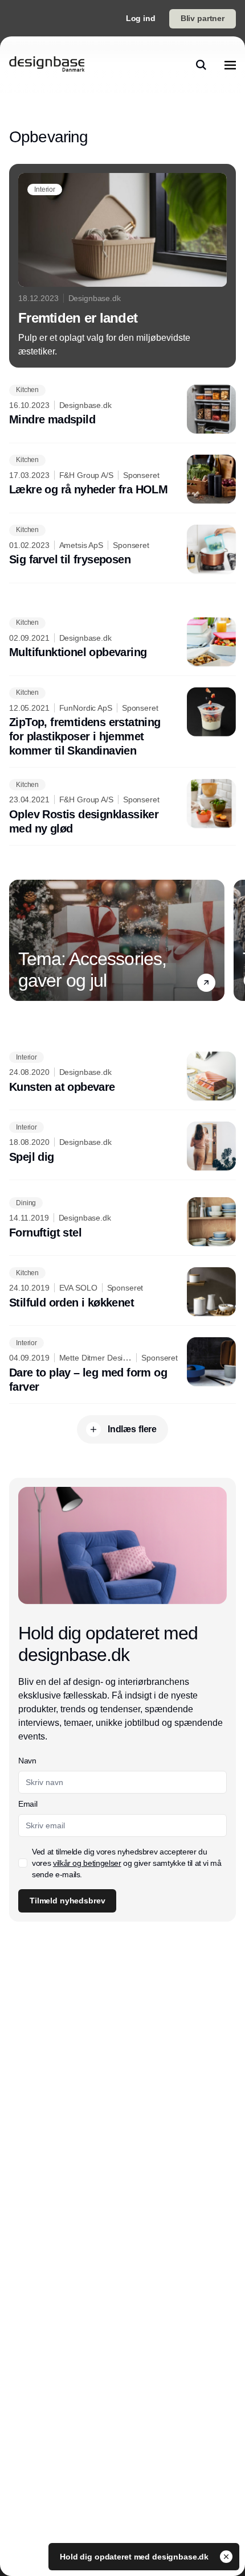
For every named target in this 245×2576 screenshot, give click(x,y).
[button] (206, 982)
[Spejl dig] (122, 1146)
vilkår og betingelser (87, 1863)
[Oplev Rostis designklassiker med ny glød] (122, 807)
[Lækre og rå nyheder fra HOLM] (122, 479)
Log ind (141, 18)
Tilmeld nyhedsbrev (67, 1901)
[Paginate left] (18, 940)
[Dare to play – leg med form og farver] (122, 1366)
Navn (27, 1761)
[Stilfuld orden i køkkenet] (122, 1292)
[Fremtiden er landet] (122, 266)
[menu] (230, 65)
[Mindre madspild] (122, 409)
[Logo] (47, 65)
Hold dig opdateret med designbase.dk (135, 2557)
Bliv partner (203, 18)
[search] (201, 65)
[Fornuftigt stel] (122, 1222)
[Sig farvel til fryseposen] (122, 549)
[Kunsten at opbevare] (122, 1076)
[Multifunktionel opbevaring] (122, 642)
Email (28, 1804)
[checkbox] (23, 1863)
